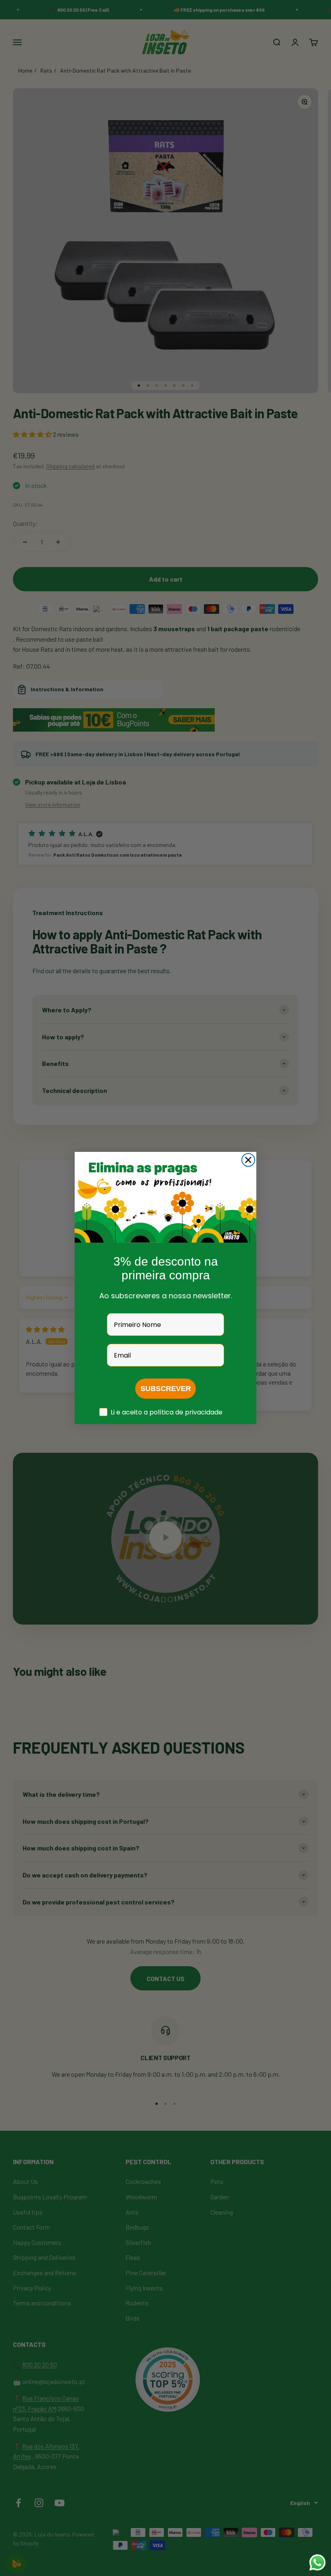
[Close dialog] (248, 1160)
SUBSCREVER (166, 1389)
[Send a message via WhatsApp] (317, 2562)
